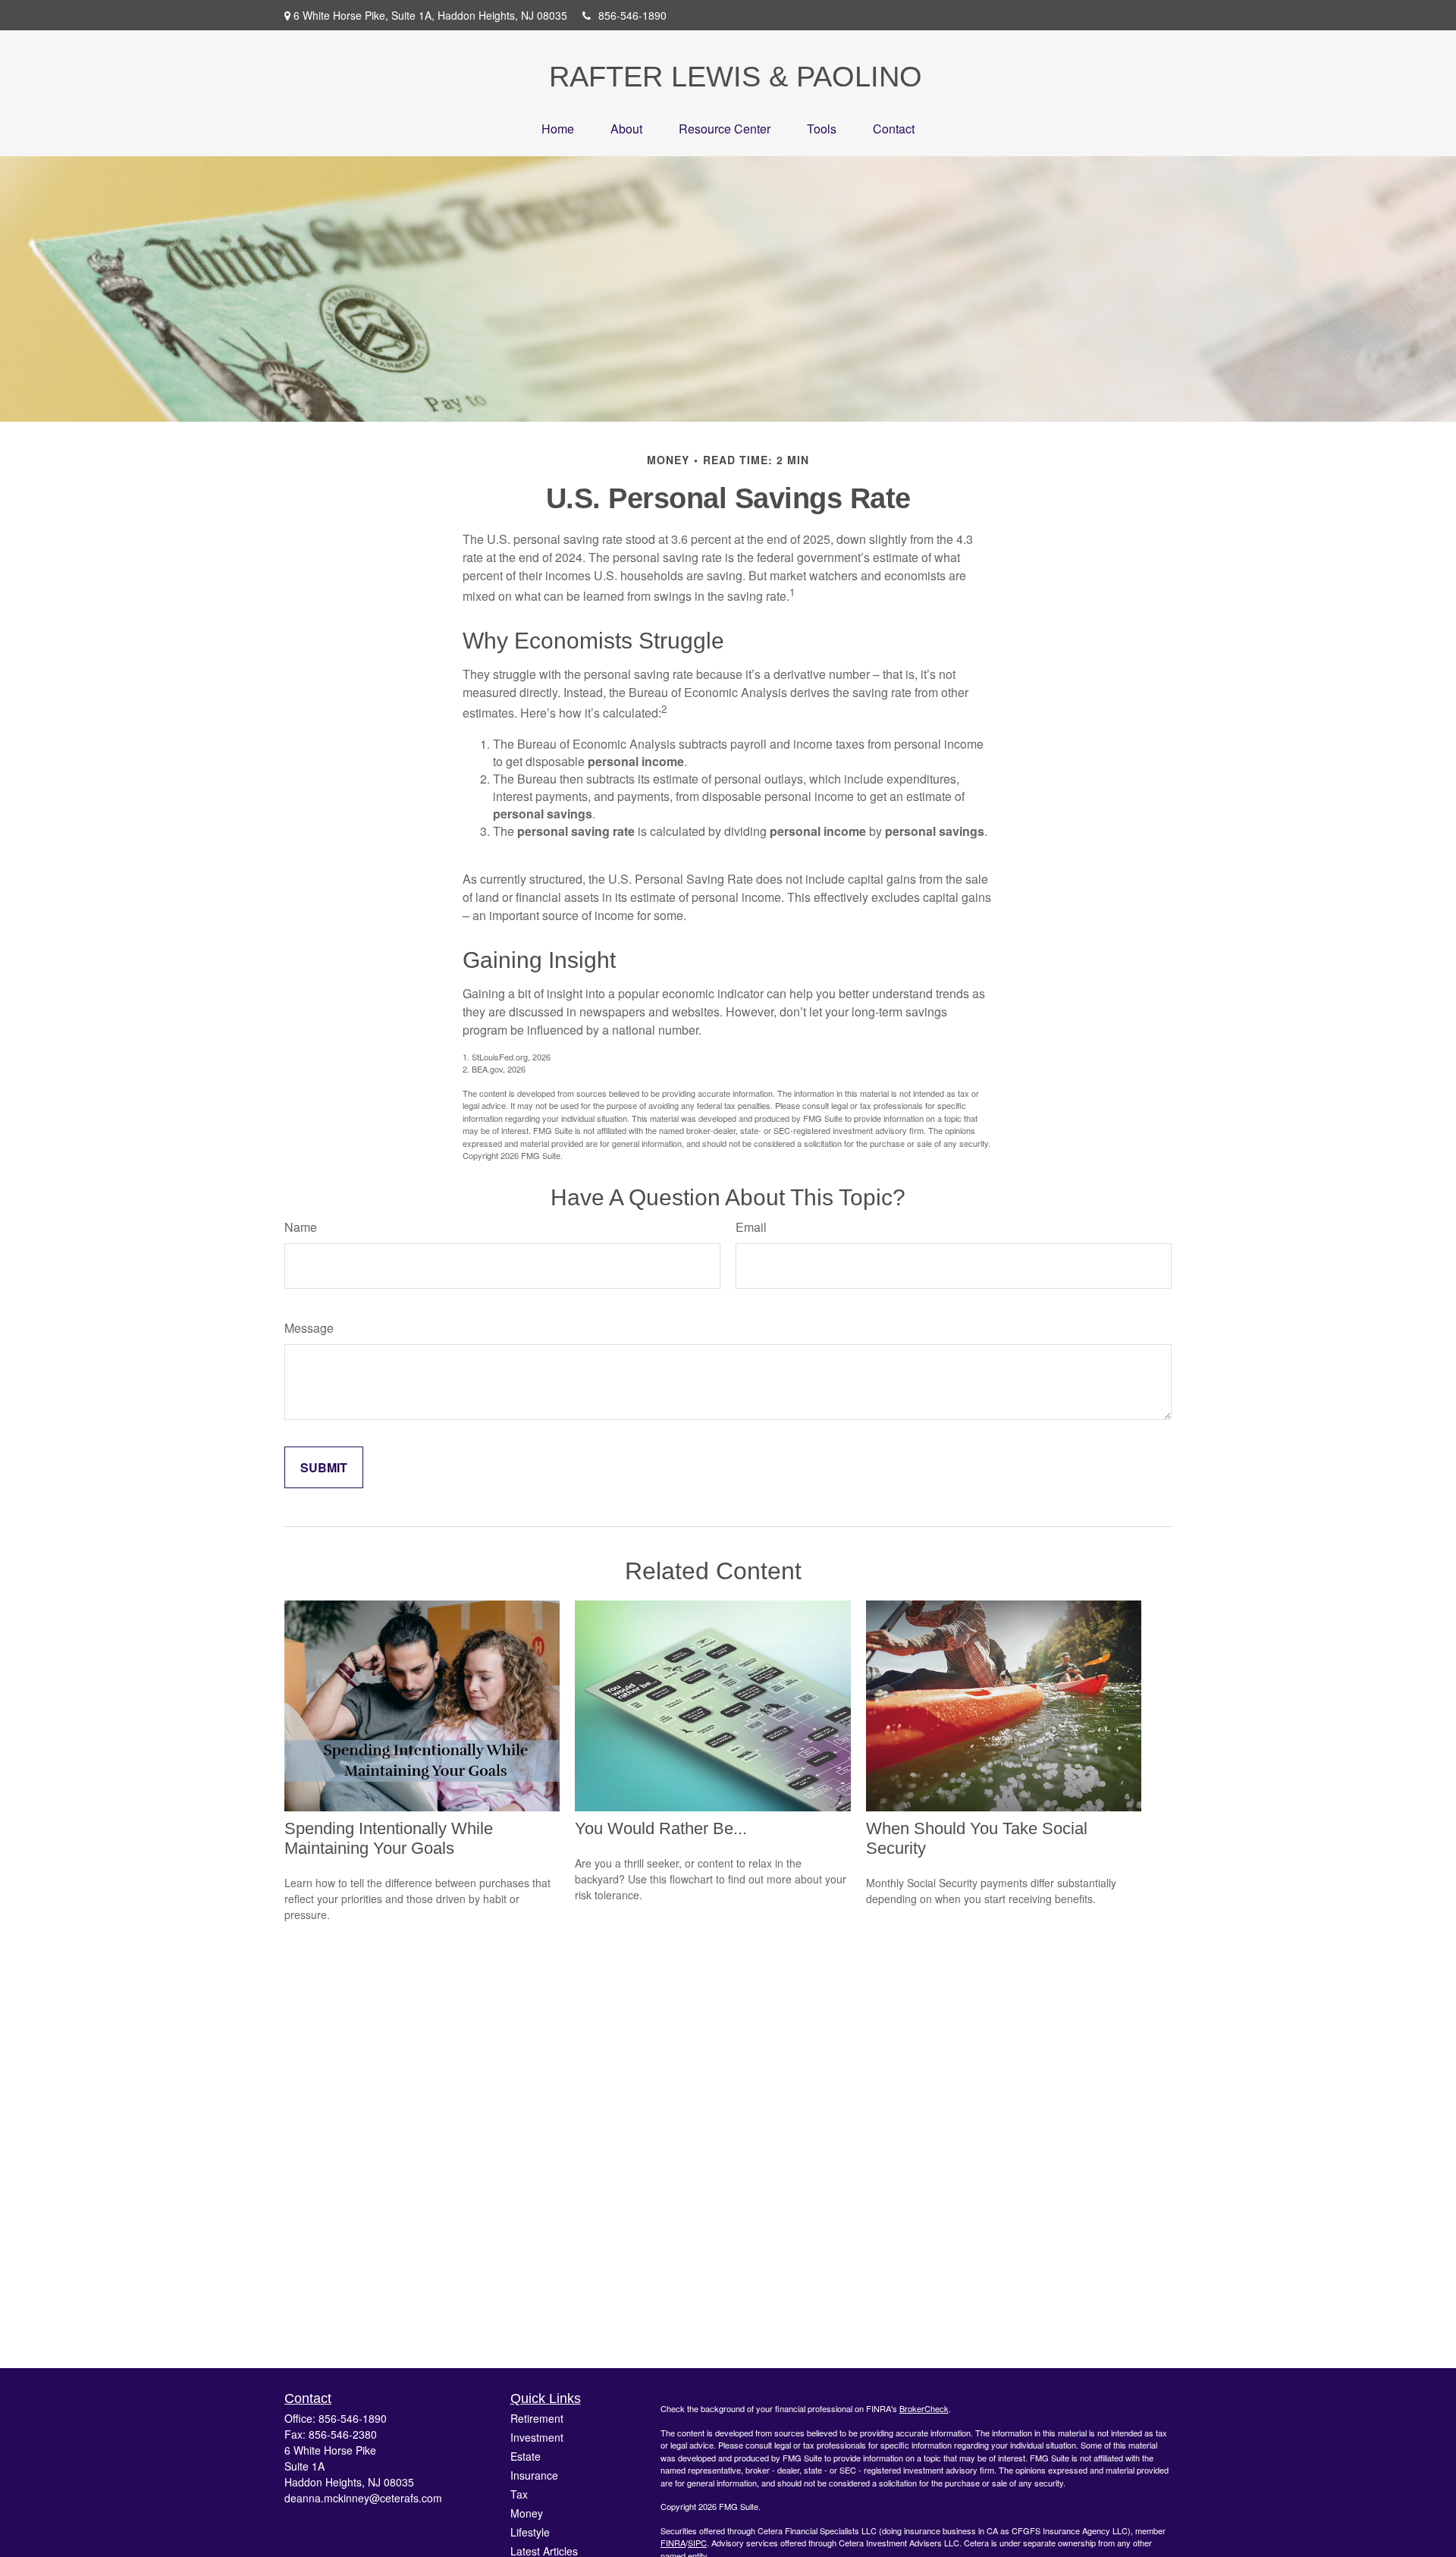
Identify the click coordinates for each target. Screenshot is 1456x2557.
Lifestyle (530, 2532)
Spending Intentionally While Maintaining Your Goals (389, 1838)
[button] (558, 129)
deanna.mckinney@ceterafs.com (363, 2498)
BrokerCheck (924, 2408)
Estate (526, 2456)
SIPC (697, 2543)
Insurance (534, 2475)
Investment (537, 2437)
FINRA (673, 2543)
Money (527, 2513)
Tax (519, 2494)
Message (309, 1328)
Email (751, 1227)
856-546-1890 (632, 15)
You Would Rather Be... (661, 1828)
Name (301, 1227)
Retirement (537, 2418)
